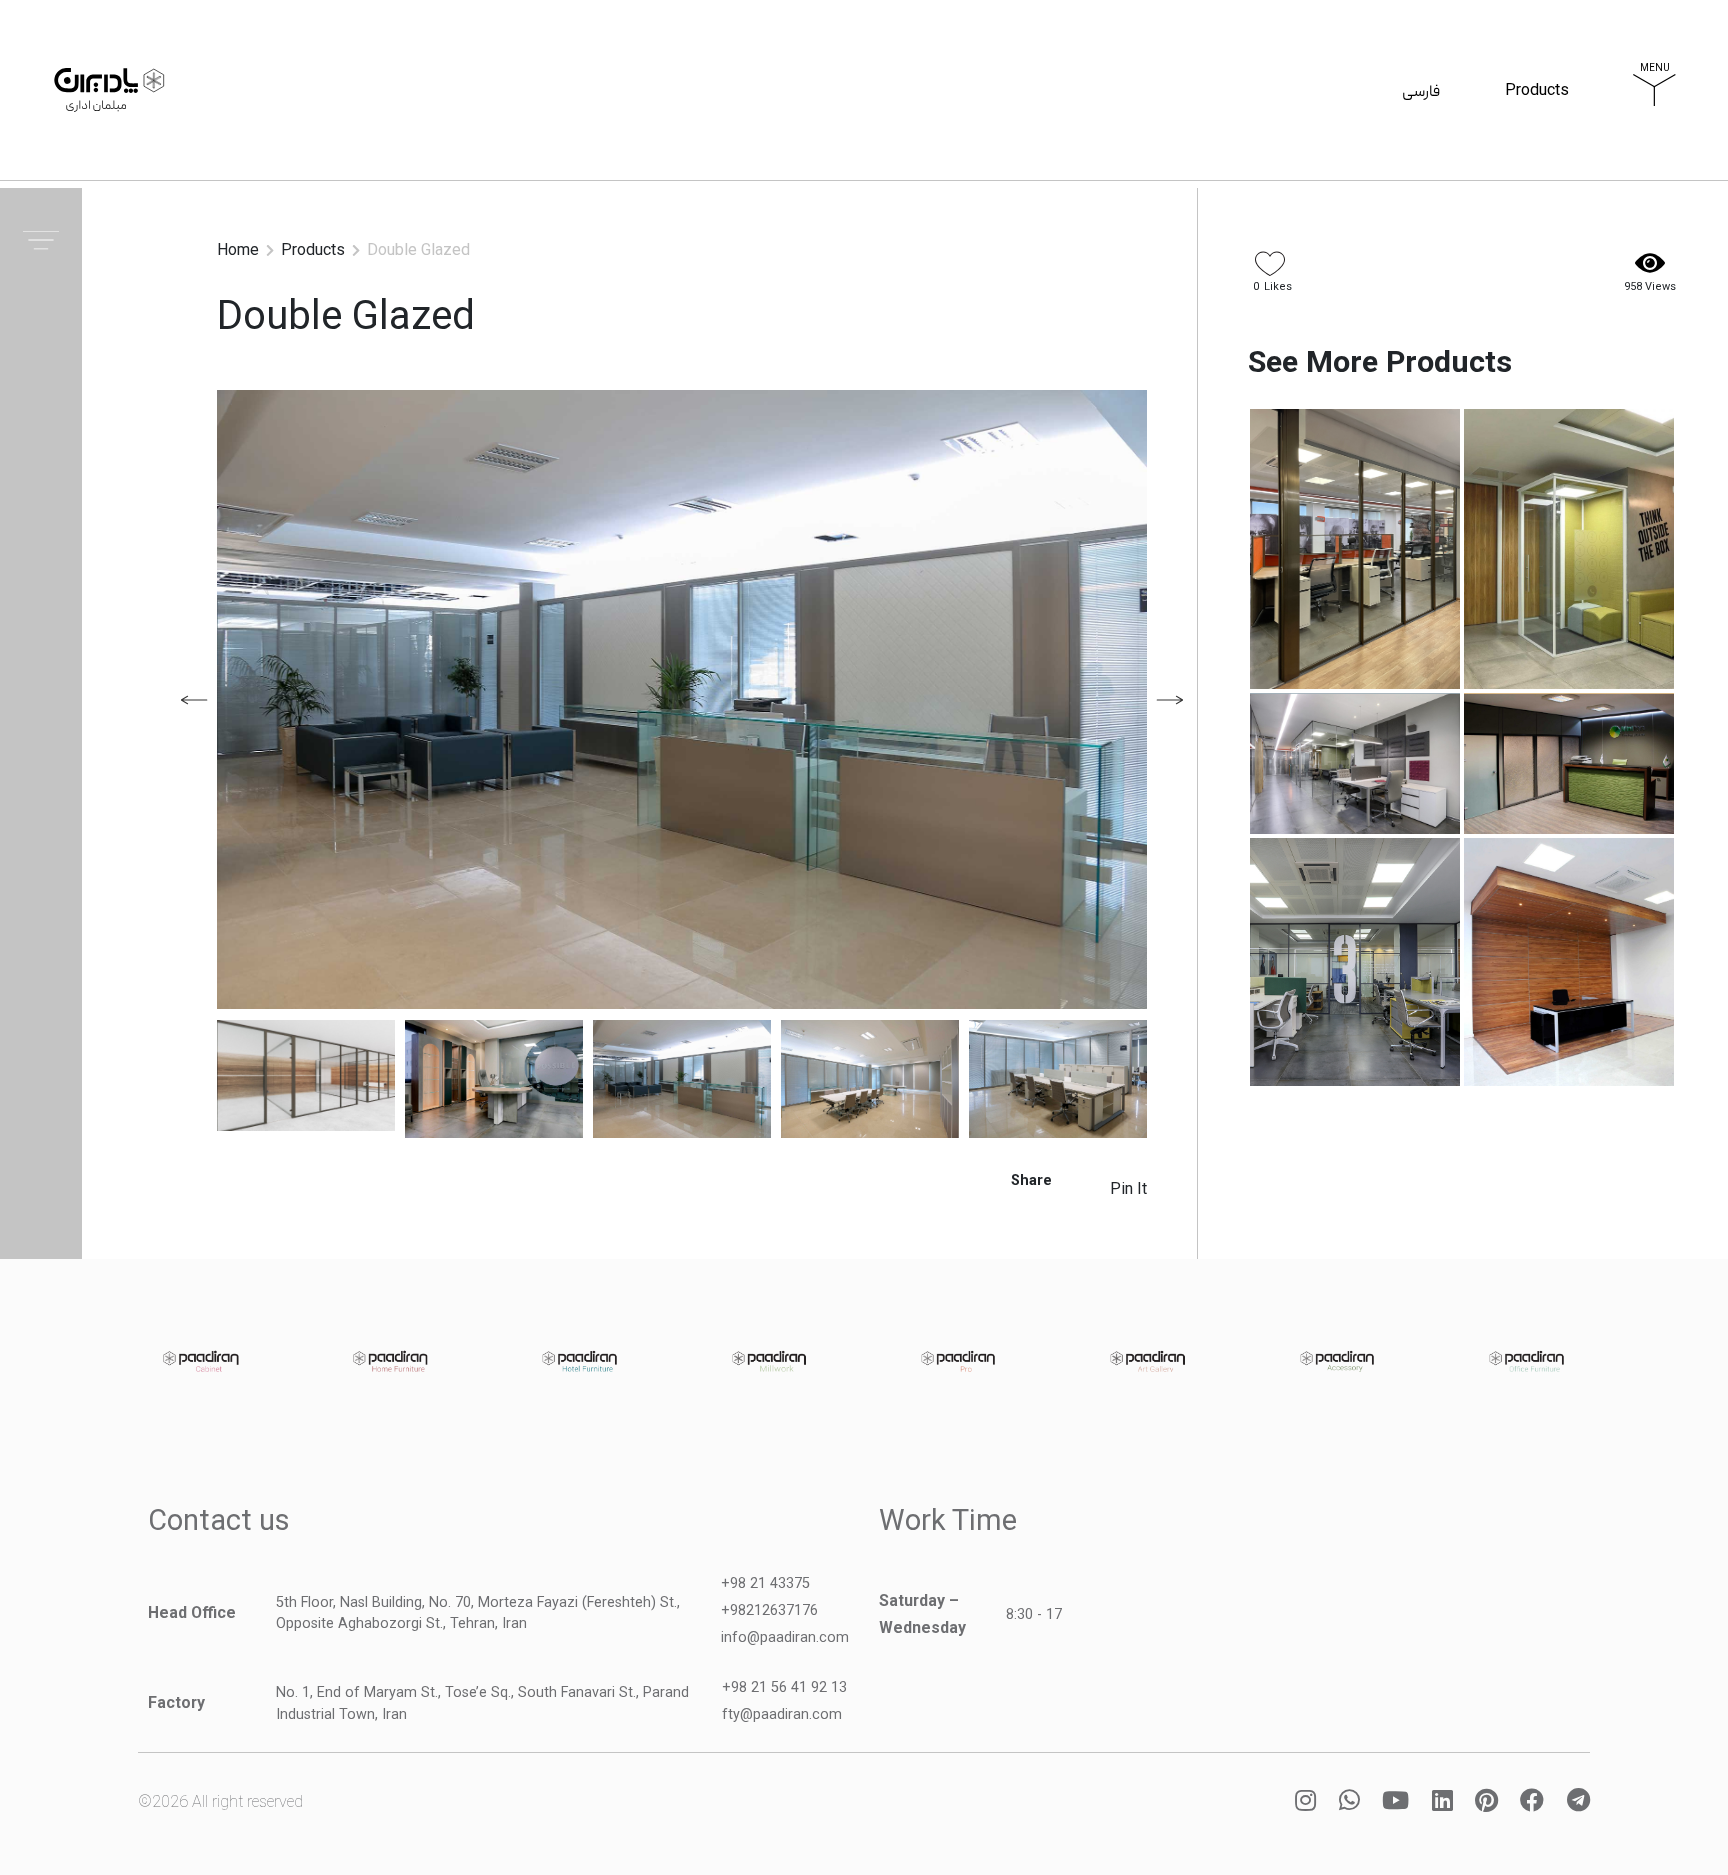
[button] (1169, 700)
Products (1537, 92)
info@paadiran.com (785, 1637)
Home (238, 249)
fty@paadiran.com (782, 1714)
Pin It (1128, 1188)
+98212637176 (769, 1610)
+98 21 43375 (765, 1583)
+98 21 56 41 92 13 (784, 1687)
